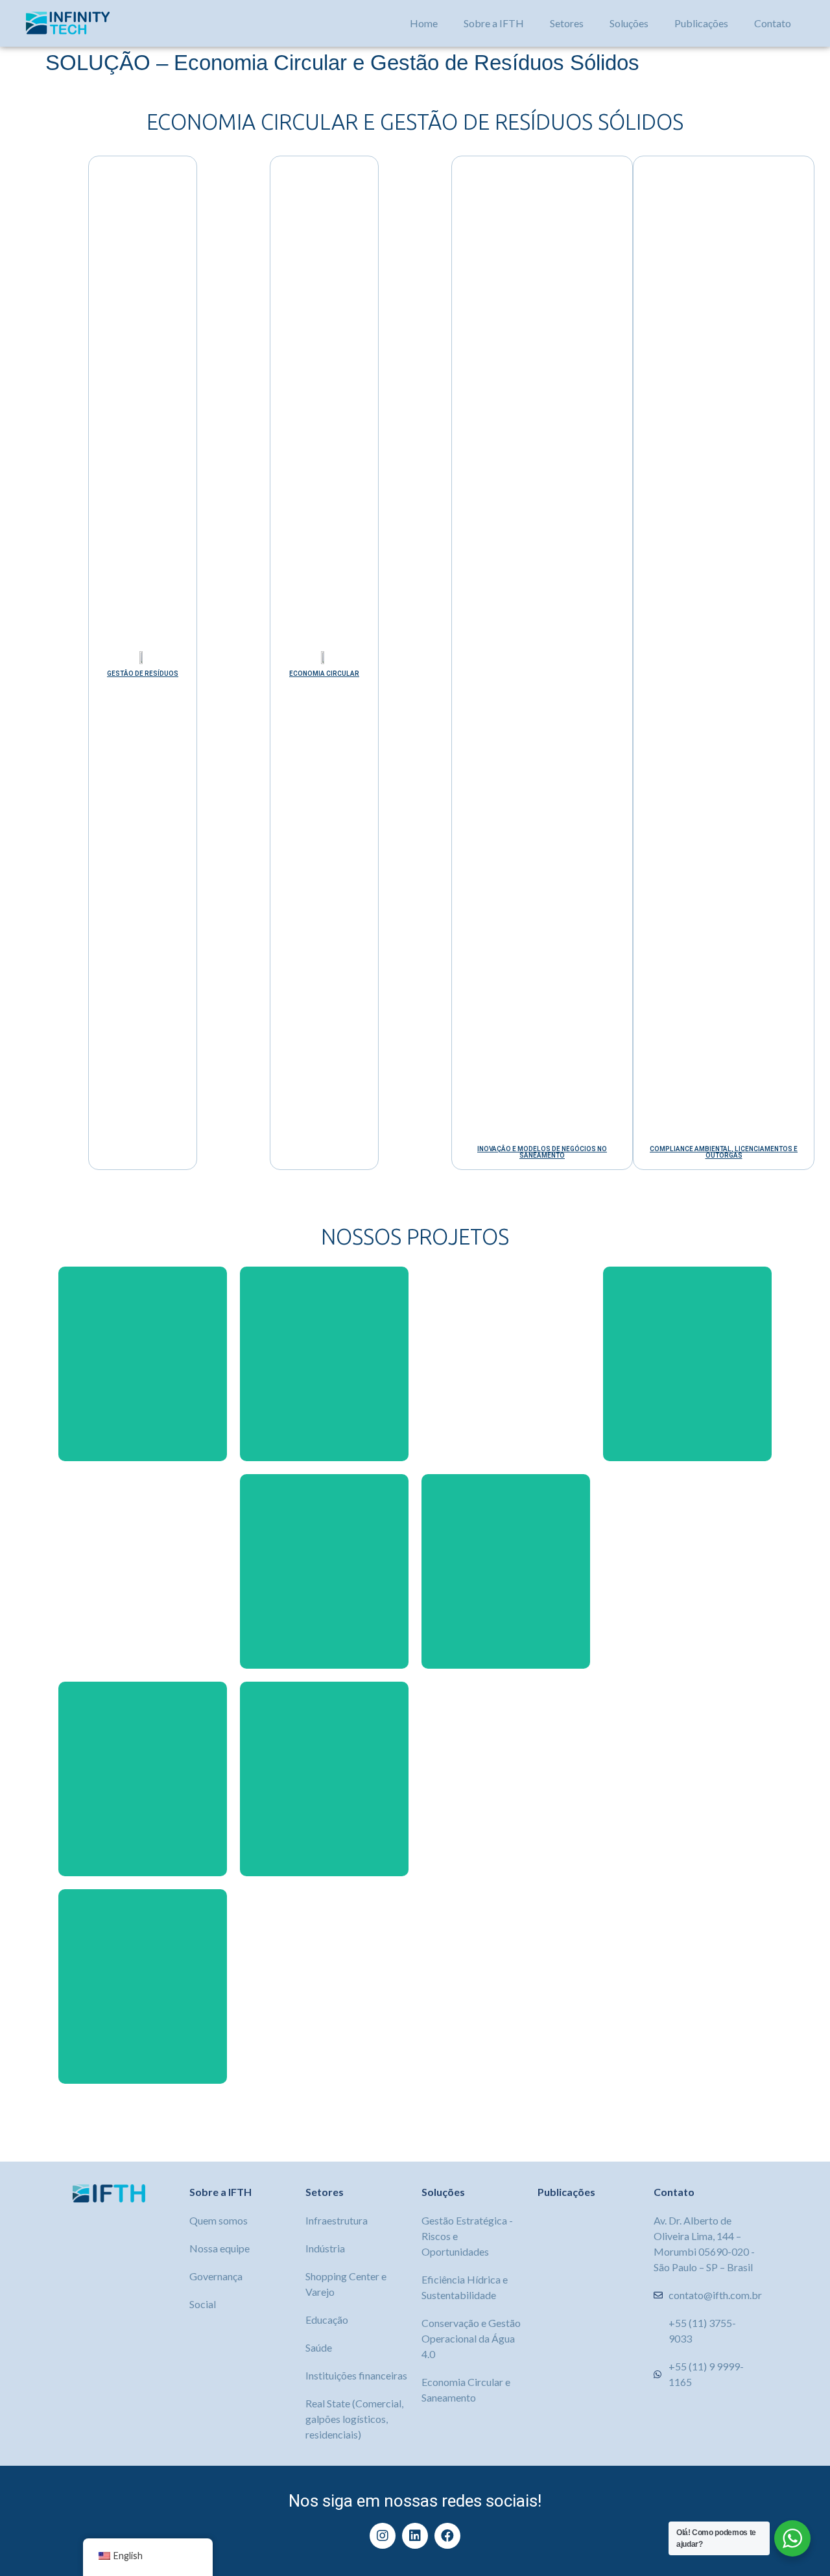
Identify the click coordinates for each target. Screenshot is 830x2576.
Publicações (701, 23)
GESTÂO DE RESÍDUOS (143, 674)
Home (424, 23)
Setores (567, 23)
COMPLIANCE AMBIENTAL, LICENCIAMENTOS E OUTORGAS (724, 1152)
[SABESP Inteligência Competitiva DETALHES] (143, 1571)
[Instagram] (383, 2536)
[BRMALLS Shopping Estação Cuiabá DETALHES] (687, 1571)
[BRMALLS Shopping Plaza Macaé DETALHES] (324, 1364)
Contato (773, 23)
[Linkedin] (415, 2536)
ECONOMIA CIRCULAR (324, 674)
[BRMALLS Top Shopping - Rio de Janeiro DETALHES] (506, 1571)
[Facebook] (447, 2536)
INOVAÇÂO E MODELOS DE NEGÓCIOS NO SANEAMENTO (542, 1152)
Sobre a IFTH (494, 23)
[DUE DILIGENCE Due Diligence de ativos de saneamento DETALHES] (506, 1364)
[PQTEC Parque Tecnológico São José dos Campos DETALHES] (143, 1986)
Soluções (629, 23)
